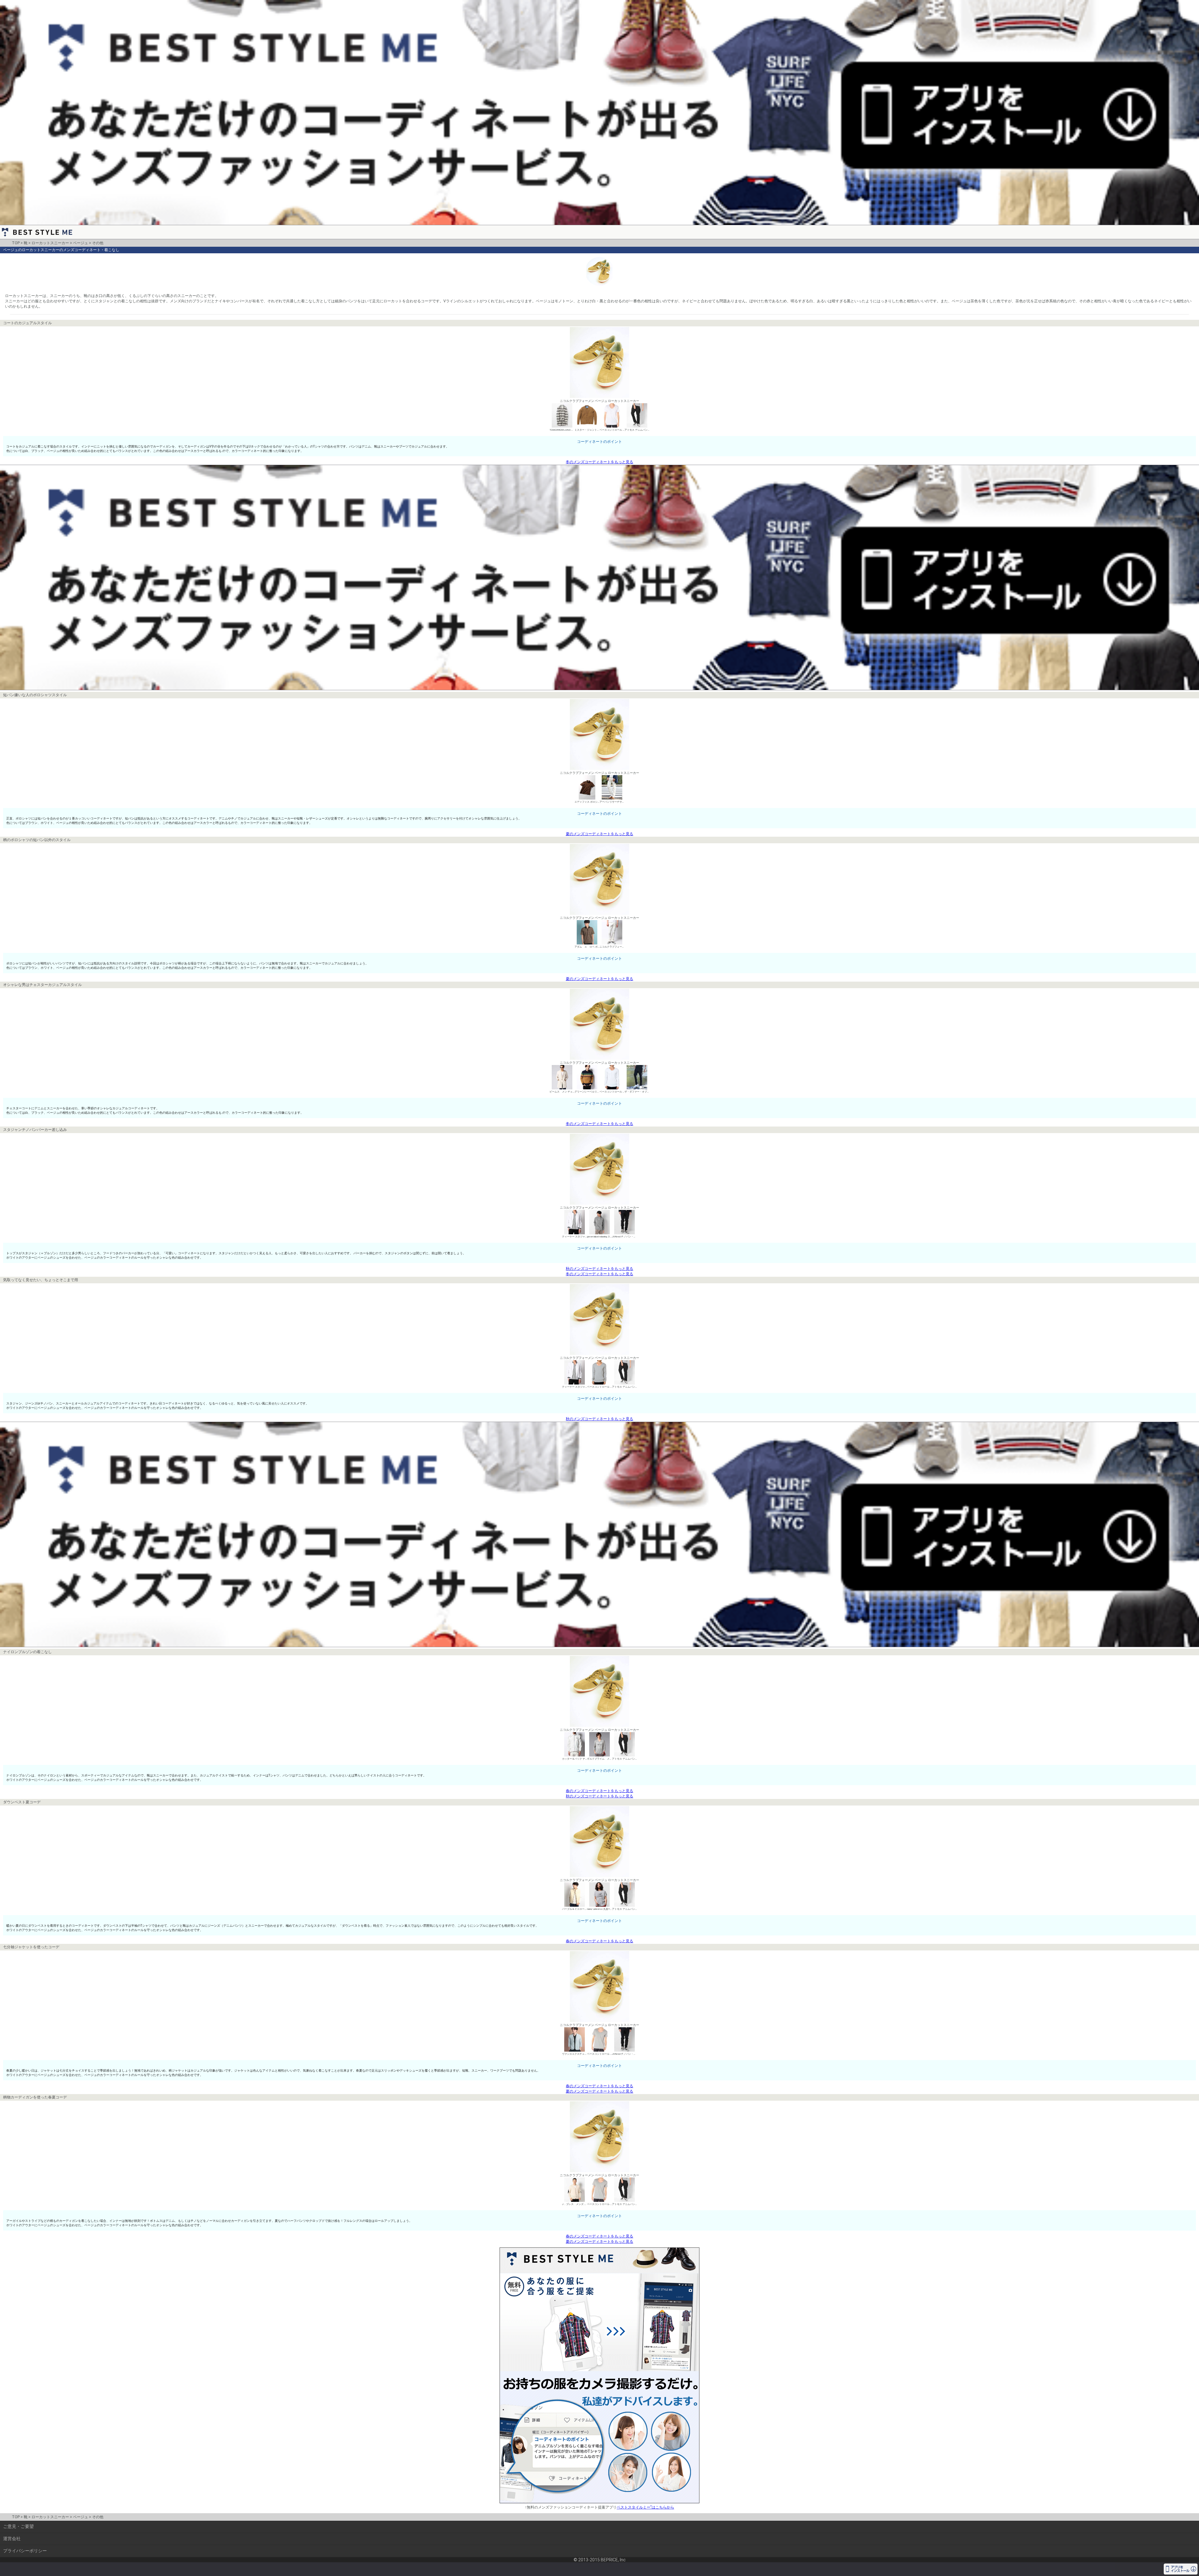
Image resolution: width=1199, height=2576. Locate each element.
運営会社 (12, 2539)
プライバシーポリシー (25, 2551)
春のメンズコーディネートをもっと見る (599, 1791)
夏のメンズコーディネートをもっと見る (599, 834)
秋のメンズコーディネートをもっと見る (599, 1269)
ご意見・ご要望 (18, 2526)
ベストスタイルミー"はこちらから (645, 2507)
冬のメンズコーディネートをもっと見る (599, 462)
